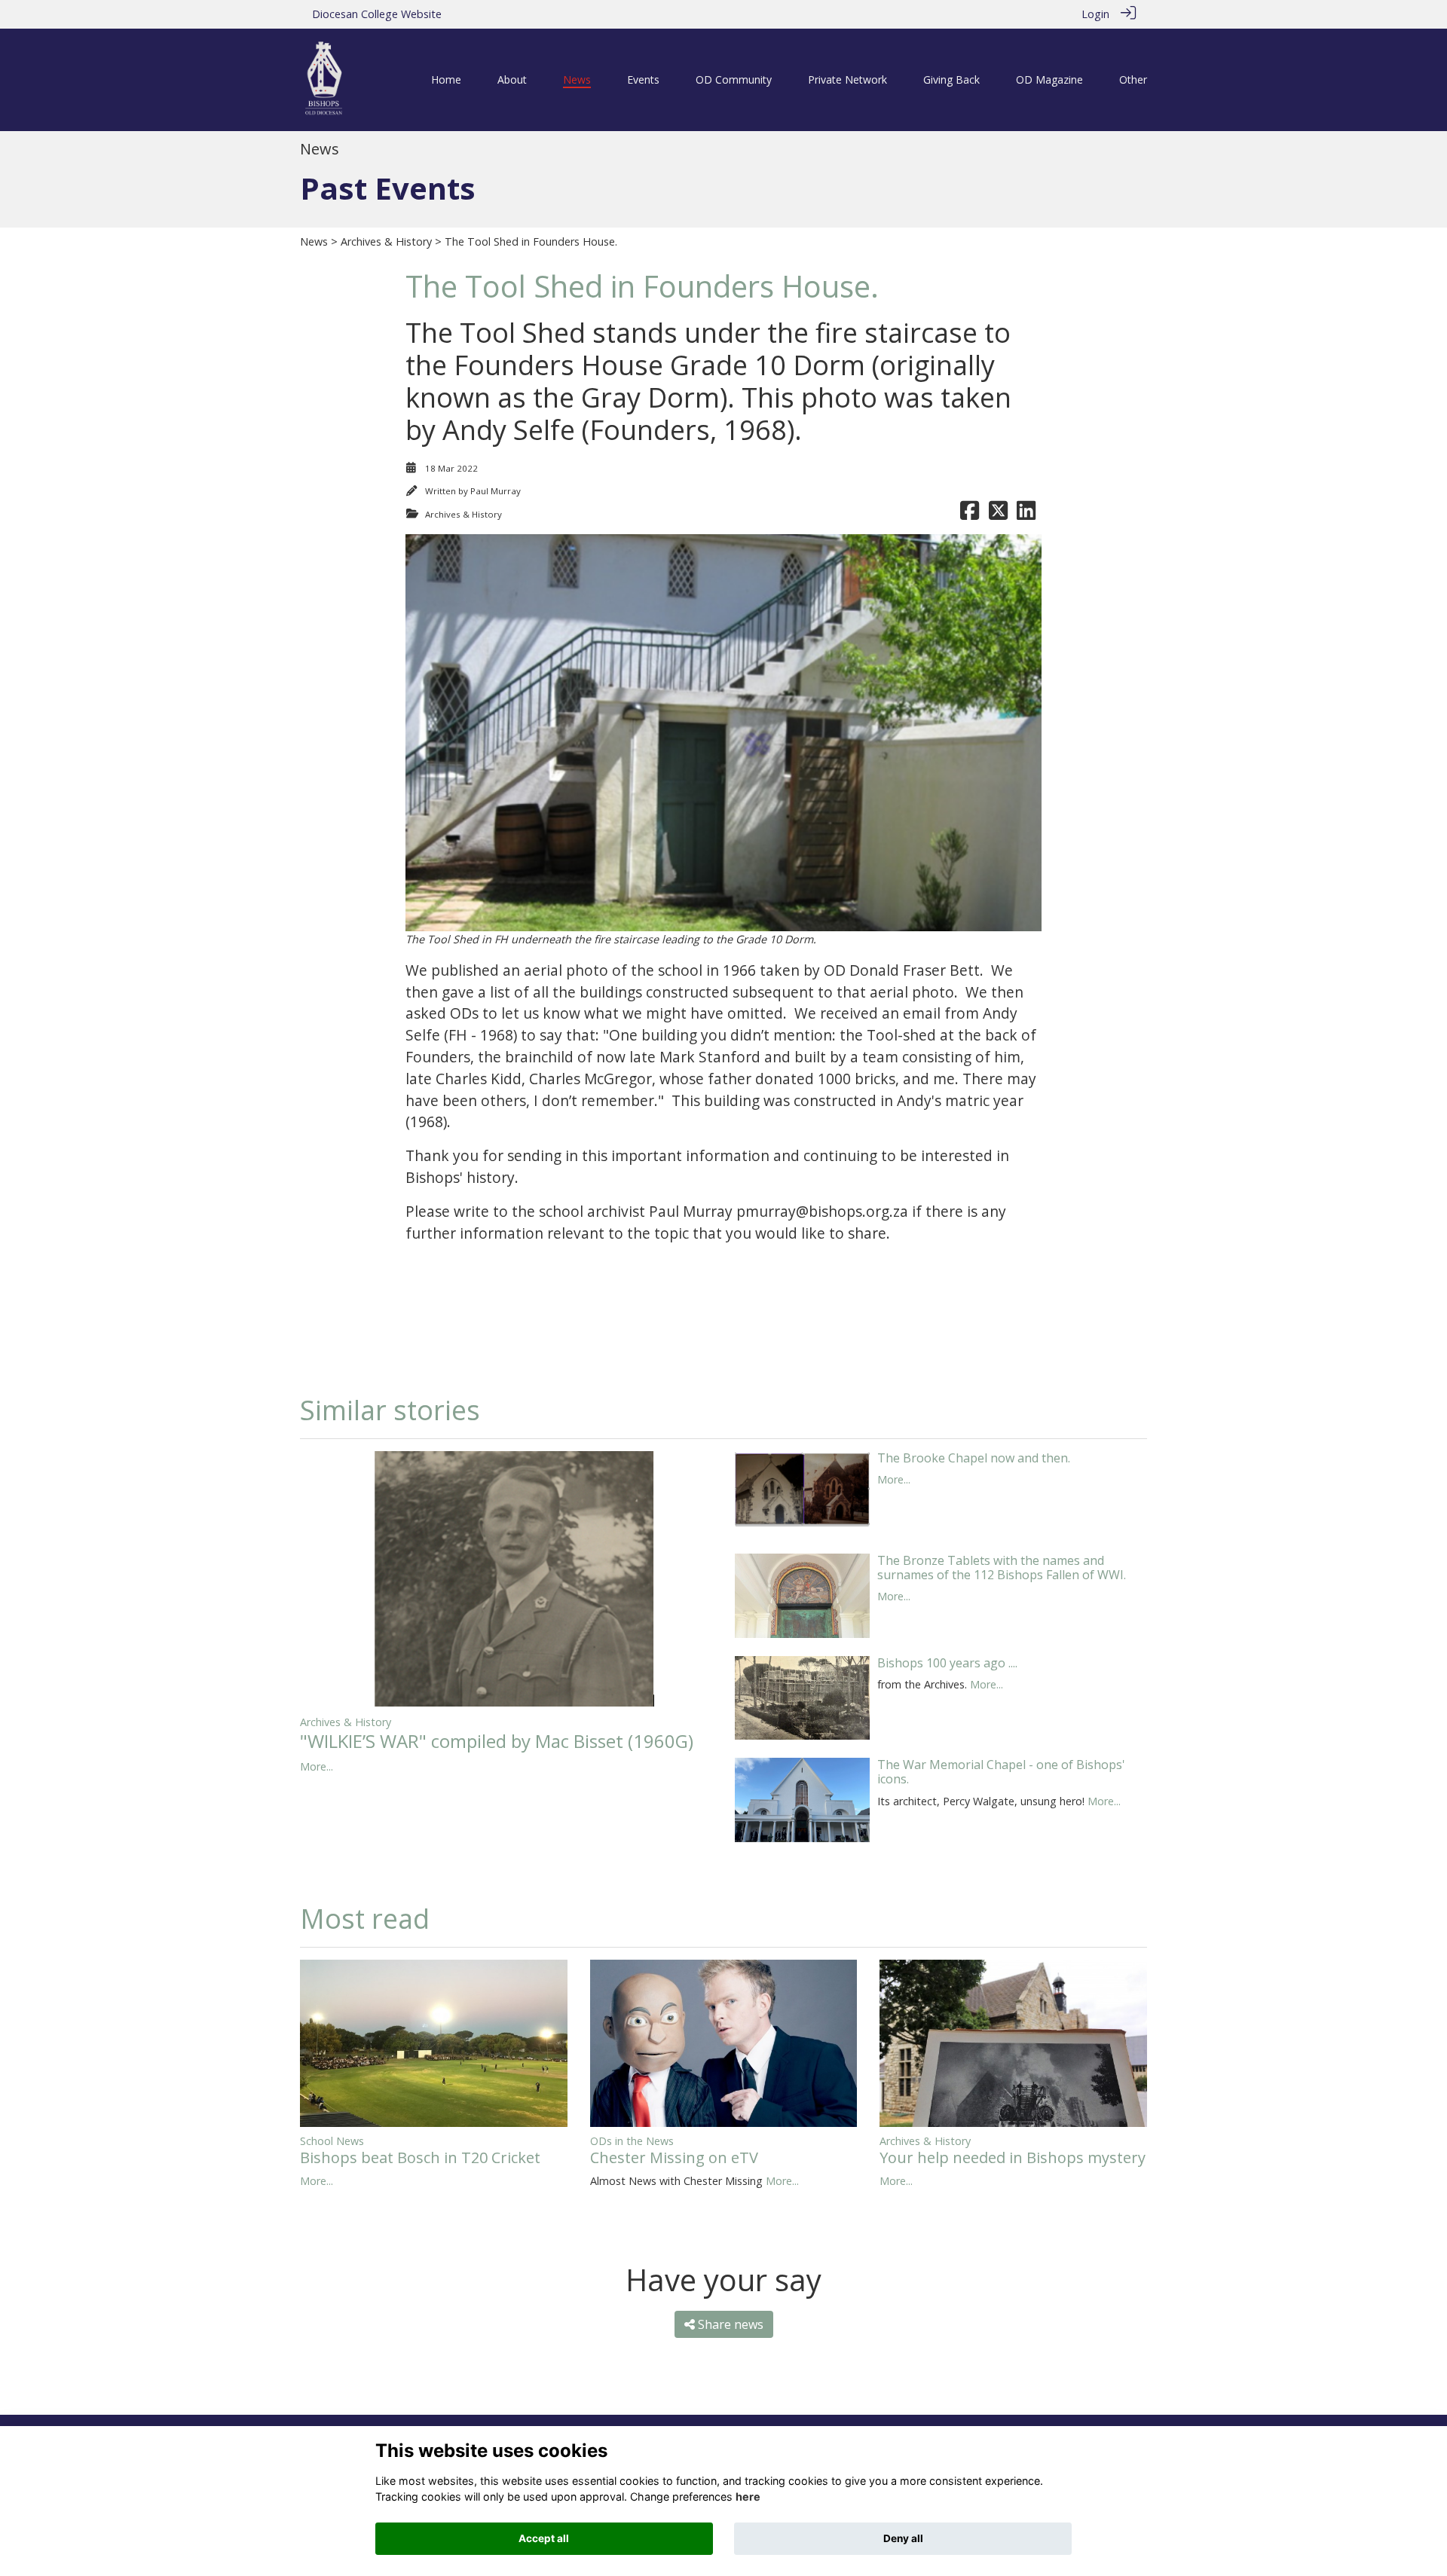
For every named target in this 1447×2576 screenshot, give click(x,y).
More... (317, 1766)
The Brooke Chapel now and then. (974, 1458)
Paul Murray (496, 491)
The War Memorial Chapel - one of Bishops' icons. (1001, 1772)
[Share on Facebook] (970, 514)
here (748, 2497)
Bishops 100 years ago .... (947, 1663)
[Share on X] (998, 514)
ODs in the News (632, 2141)
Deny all (903, 2538)
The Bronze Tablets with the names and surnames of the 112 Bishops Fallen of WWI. (1002, 1568)
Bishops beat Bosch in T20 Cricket (420, 2157)
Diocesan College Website (377, 14)
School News (332, 2141)
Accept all (544, 2538)
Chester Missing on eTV (674, 2157)
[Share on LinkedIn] (1026, 514)
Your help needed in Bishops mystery (1013, 2157)
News (314, 241)
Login (1095, 14)
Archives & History (386, 241)
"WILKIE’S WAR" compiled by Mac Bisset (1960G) (497, 1741)
